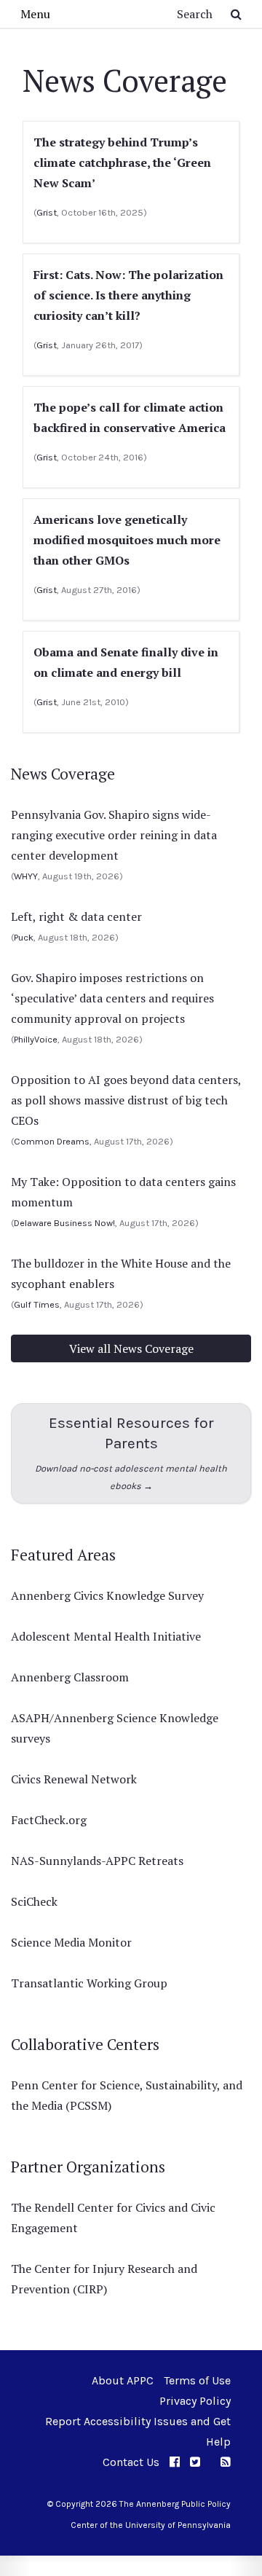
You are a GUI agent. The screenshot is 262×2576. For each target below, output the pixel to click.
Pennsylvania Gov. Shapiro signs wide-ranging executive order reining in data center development (114, 835)
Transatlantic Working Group (89, 1983)
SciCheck (34, 1901)
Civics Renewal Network (74, 1779)
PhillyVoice (36, 1039)
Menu (35, 14)
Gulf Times (37, 1304)
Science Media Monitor (71, 1942)
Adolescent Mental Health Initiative (106, 1636)
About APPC (123, 2380)
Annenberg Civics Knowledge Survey (107, 1595)
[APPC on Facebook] (175, 2462)
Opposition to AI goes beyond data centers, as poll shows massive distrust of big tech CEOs (126, 1100)
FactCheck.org (49, 1820)
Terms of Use (197, 2380)
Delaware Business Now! (64, 1223)
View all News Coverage (131, 1348)
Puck (24, 937)
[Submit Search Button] (236, 14)
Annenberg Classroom (70, 1677)
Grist (47, 212)
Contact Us (131, 2462)
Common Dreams (52, 1141)
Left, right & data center (76, 916)
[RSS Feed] (226, 2462)
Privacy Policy (195, 2401)
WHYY (26, 876)
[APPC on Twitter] (195, 2462)
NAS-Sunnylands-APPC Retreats (97, 1861)
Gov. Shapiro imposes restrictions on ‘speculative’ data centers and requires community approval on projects (112, 998)
